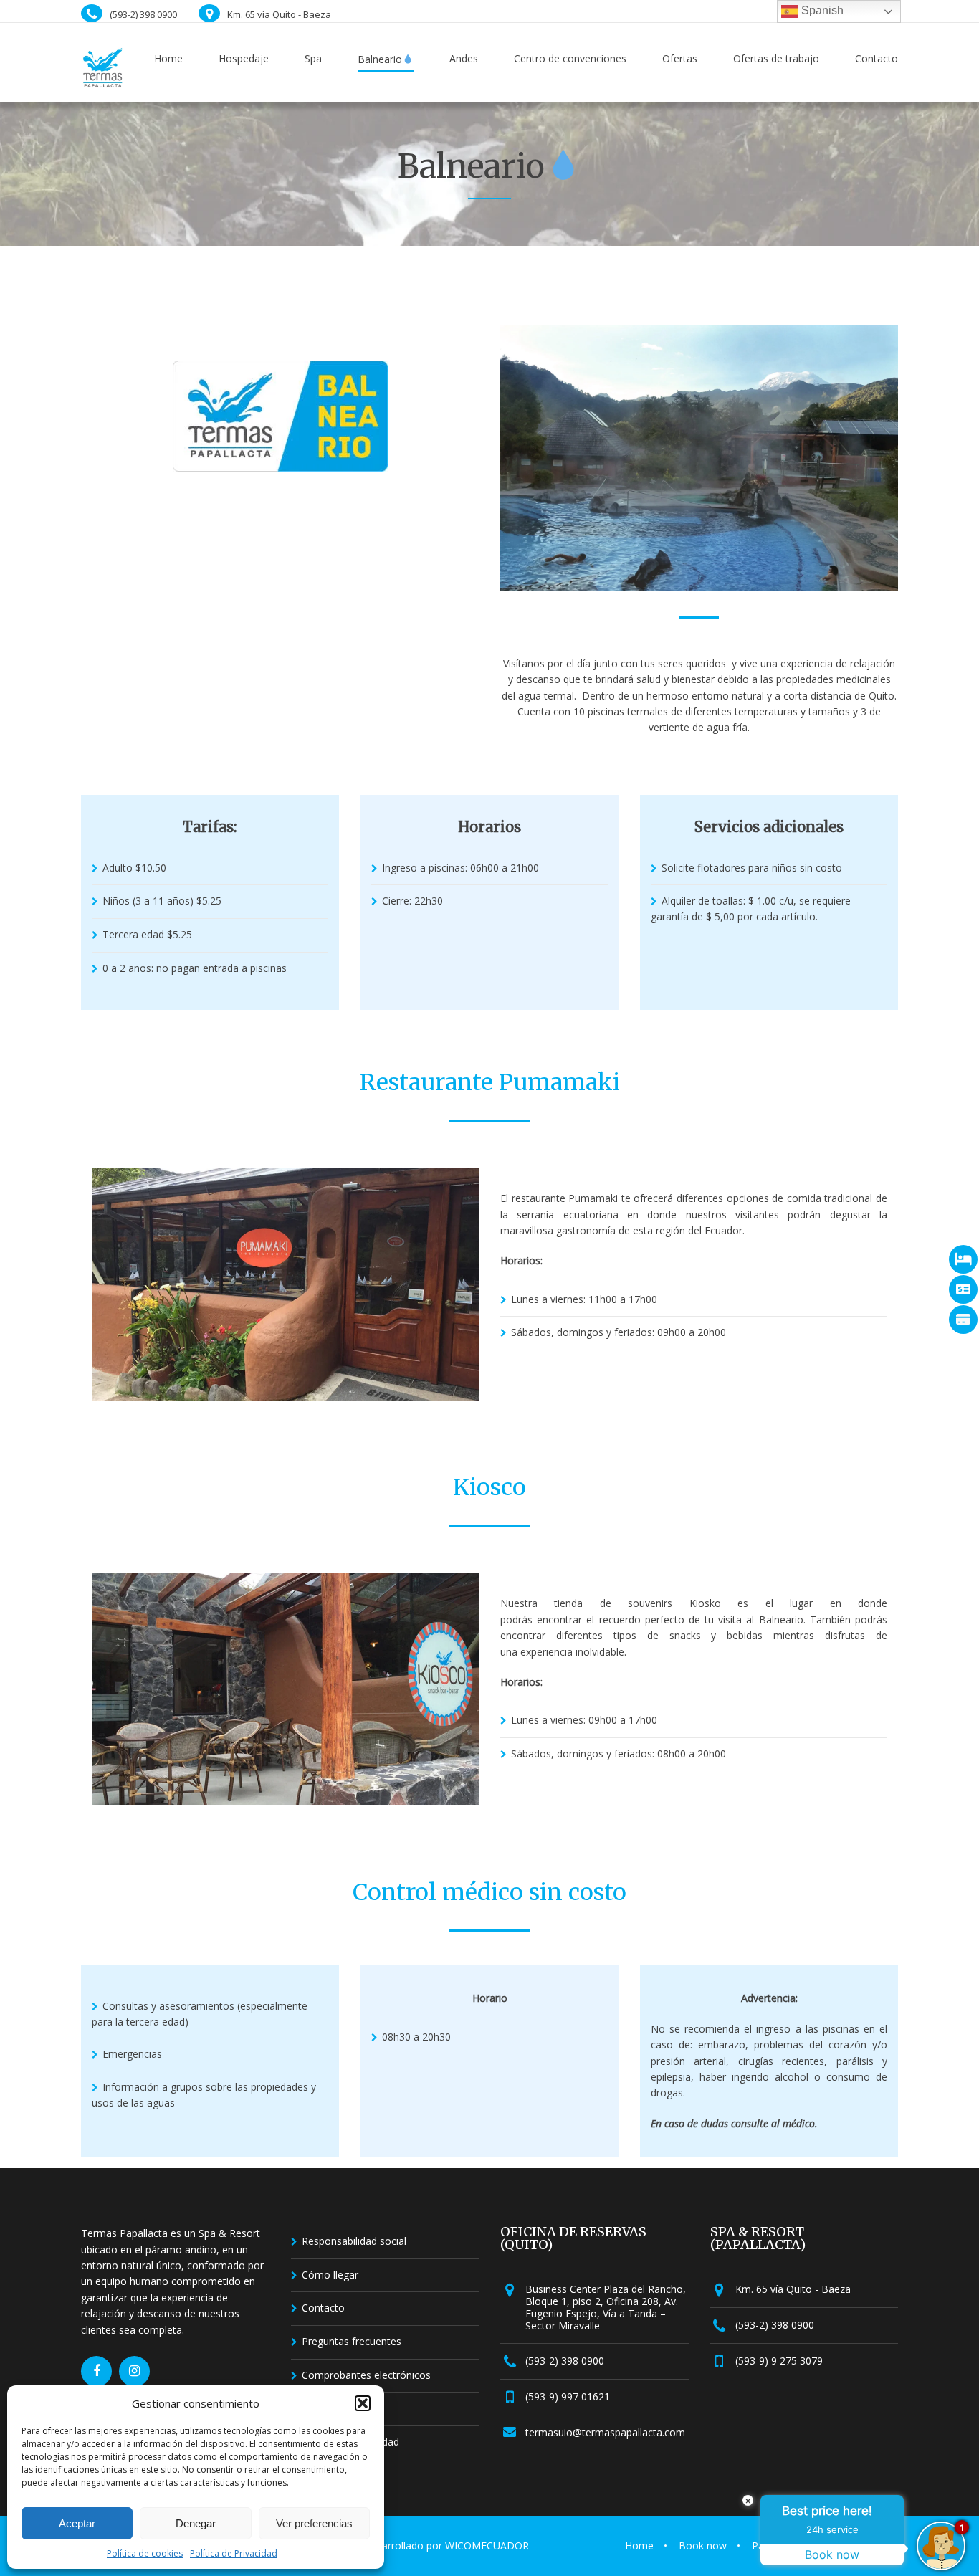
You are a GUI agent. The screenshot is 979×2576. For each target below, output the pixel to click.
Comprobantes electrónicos (366, 2375)
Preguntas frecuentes (352, 2341)
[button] (363, 2403)
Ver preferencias (314, 2523)
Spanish (821, 10)
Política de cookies (145, 2553)
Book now (703, 2546)
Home (639, 2546)
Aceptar (77, 2523)
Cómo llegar (330, 2275)
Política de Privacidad (234, 2553)
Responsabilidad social (354, 2241)
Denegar (196, 2523)
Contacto (323, 2308)
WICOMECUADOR (487, 2546)
